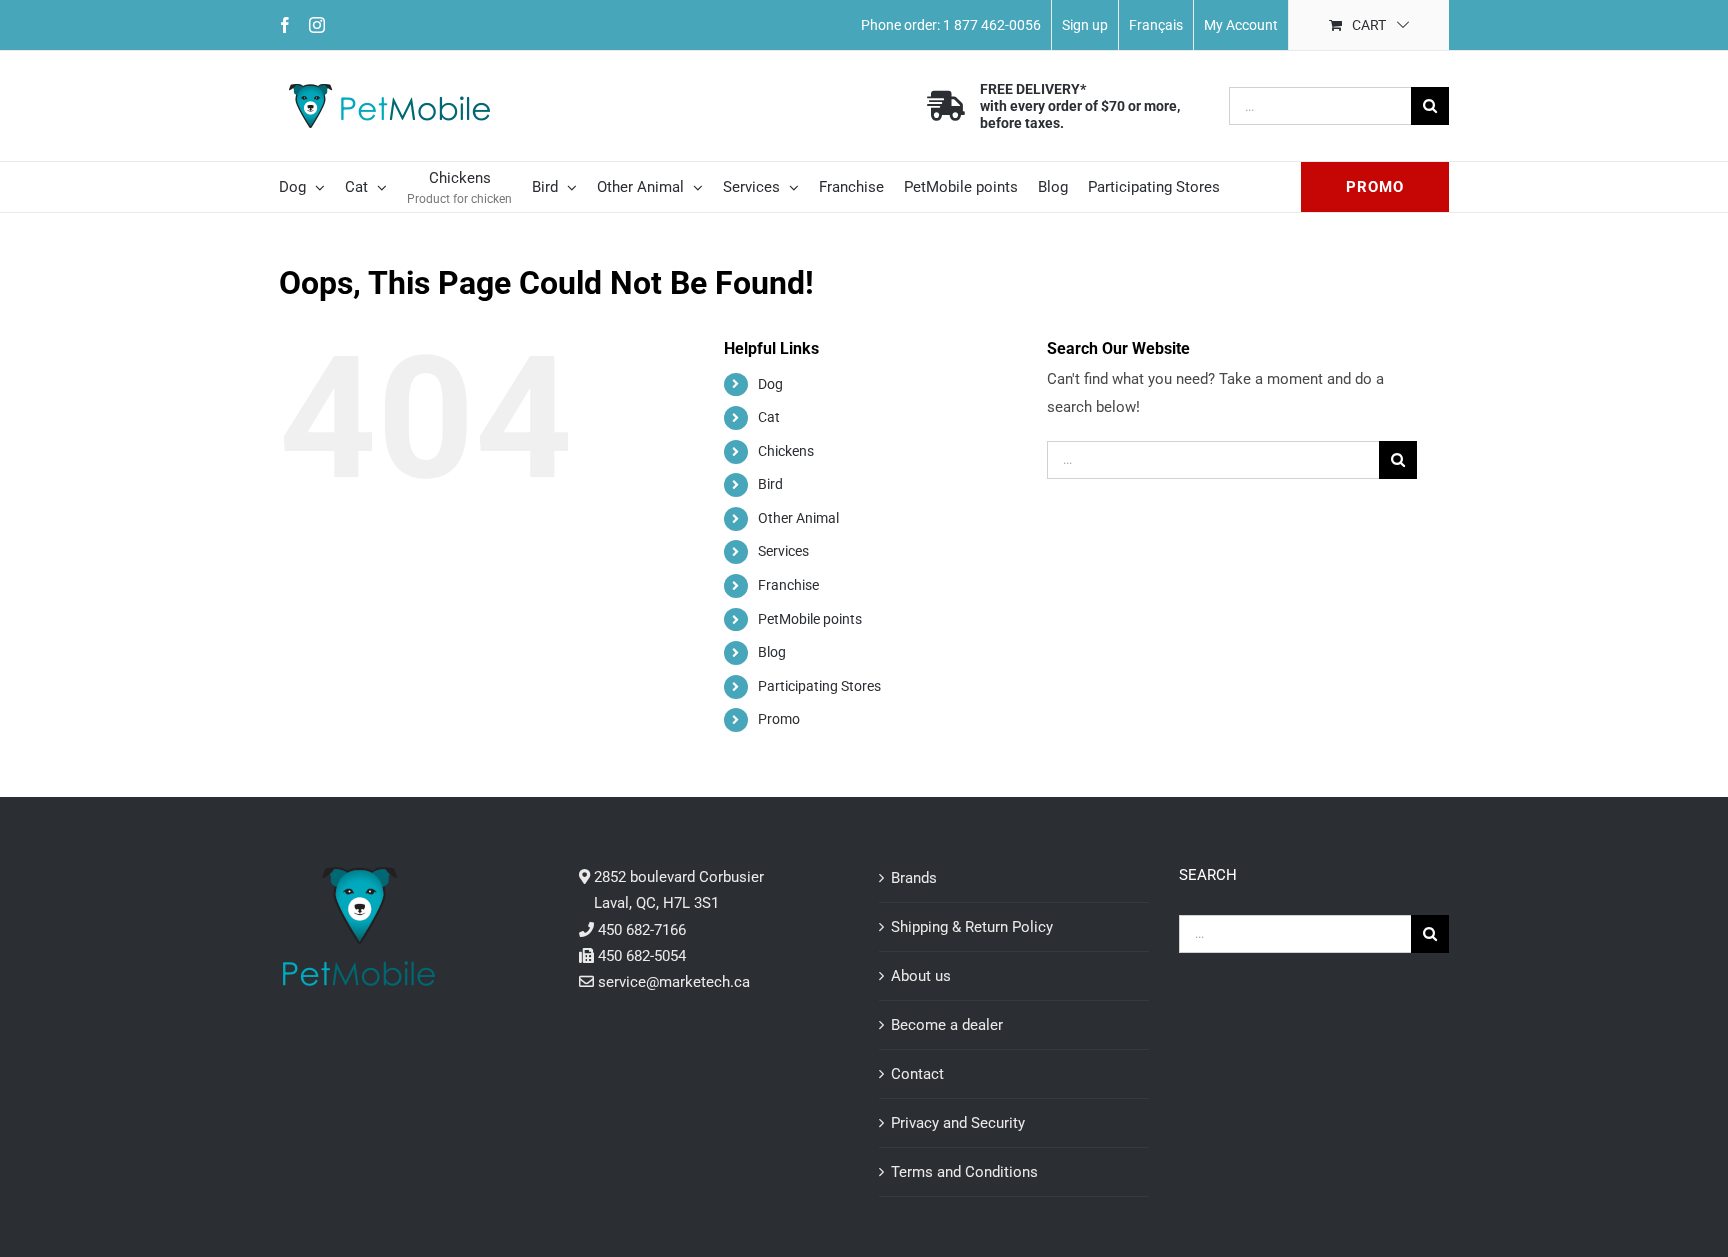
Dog (770, 384)
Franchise (788, 585)
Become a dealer (947, 1025)
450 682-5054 (642, 956)
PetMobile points (810, 619)
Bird (770, 484)
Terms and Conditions (964, 1172)
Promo (779, 719)
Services (783, 551)
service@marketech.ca (674, 982)
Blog (772, 652)
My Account (1241, 25)
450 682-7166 (642, 930)
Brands (914, 878)
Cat (769, 417)
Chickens (786, 451)
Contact (917, 1074)
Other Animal (798, 518)
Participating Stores (819, 686)
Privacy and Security (958, 1123)
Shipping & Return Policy (972, 927)
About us (921, 976)
